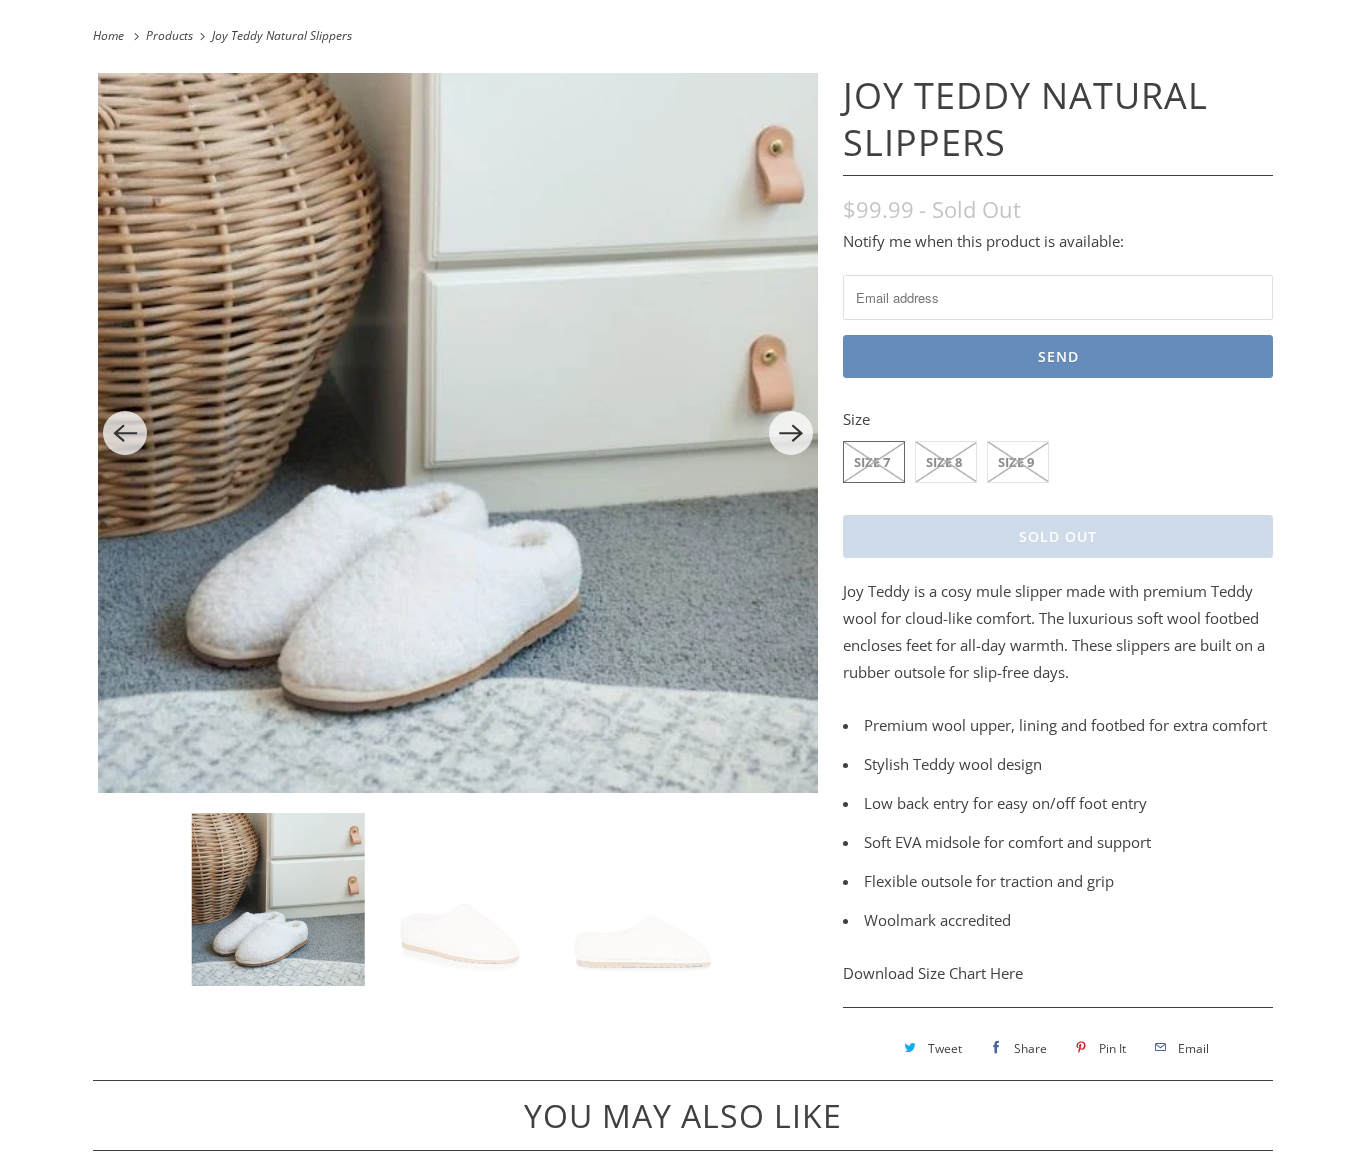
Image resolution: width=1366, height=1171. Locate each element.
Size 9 (1016, 462)
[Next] (791, 433)
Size (856, 419)
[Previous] (125, 433)
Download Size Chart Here (933, 973)
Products (171, 35)
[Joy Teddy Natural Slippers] (458, 433)
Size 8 (944, 462)
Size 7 (872, 462)
